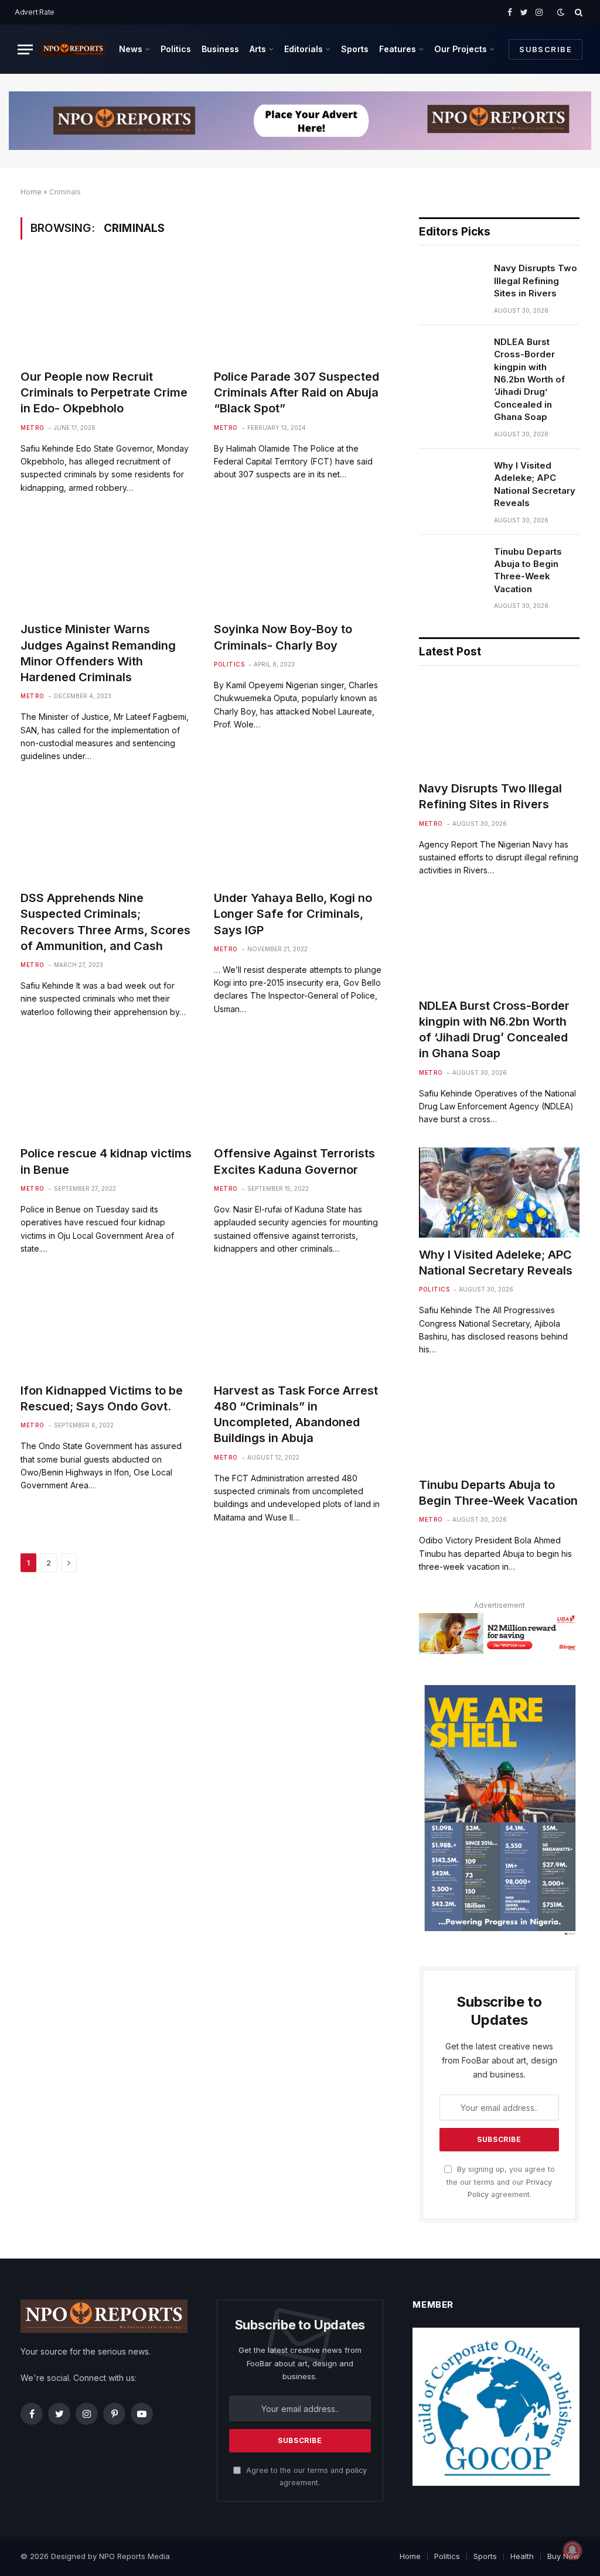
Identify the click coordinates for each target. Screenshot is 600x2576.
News (131, 49)
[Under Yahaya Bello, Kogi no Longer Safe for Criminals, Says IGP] (300, 833)
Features (398, 49)
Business (220, 49)
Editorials (304, 49)
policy (356, 2470)
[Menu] (25, 49)
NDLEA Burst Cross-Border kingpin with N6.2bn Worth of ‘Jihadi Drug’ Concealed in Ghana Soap (529, 380)
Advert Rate (35, 12)
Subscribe (546, 49)
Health (522, 2556)
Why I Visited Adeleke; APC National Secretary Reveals (535, 484)
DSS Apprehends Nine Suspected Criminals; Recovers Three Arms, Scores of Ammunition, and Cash (105, 922)
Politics (176, 49)
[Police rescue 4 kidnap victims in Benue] (107, 1088)
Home (31, 192)
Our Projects (461, 49)
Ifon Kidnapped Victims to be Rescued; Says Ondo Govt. (102, 1398)
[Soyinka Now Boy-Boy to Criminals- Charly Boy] (300, 564)
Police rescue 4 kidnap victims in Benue (106, 1161)
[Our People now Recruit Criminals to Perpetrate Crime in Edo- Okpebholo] (107, 311)
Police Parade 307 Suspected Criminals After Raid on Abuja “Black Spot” (296, 392)
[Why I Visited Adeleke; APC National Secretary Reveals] (451, 480)
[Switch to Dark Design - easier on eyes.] (561, 12)
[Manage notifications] (572, 2550)
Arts (258, 49)
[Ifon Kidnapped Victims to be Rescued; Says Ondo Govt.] (107, 1325)
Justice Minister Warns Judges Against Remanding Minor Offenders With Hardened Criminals (98, 653)
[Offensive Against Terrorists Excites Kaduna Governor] (300, 1088)
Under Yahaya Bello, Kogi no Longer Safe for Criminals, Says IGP (293, 914)
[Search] (577, 12)
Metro (33, 428)
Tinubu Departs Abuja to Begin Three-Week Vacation (528, 570)
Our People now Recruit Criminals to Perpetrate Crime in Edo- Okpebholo (104, 392)
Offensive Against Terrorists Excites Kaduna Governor (294, 1161)
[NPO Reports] (73, 49)
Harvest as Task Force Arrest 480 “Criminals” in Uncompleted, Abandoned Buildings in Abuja (296, 1415)
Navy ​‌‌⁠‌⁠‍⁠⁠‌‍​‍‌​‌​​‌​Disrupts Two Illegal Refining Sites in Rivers (536, 281)
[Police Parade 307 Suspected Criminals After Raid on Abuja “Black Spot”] (300, 311)
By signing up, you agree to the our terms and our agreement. (501, 2182)
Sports (355, 49)
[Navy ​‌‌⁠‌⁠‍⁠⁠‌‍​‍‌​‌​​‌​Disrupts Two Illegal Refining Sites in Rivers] (451, 283)
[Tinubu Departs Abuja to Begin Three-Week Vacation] (451, 566)
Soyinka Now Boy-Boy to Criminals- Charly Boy (283, 637)
